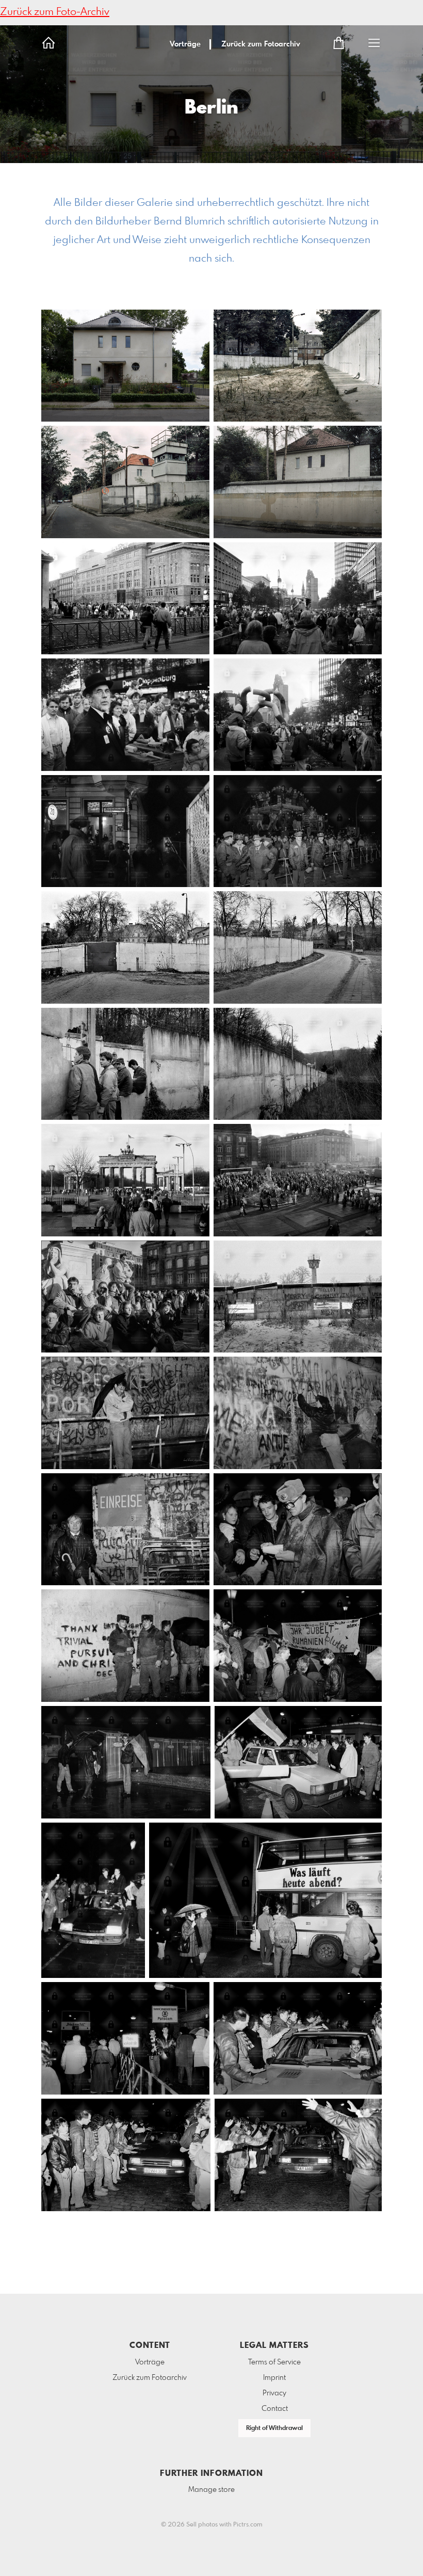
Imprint (274, 2378)
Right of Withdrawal (274, 2428)
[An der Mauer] (125, 1413)
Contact (275, 2409)
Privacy (274, 2393)
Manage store (211, 2490)
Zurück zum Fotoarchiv (261, 44)
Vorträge (185, 44)
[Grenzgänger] (125, 1529)
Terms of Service (274, 2362)
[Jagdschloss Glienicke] (125, 947)
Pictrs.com (248, 2525)
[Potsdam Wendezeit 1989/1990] (298, 1762)
